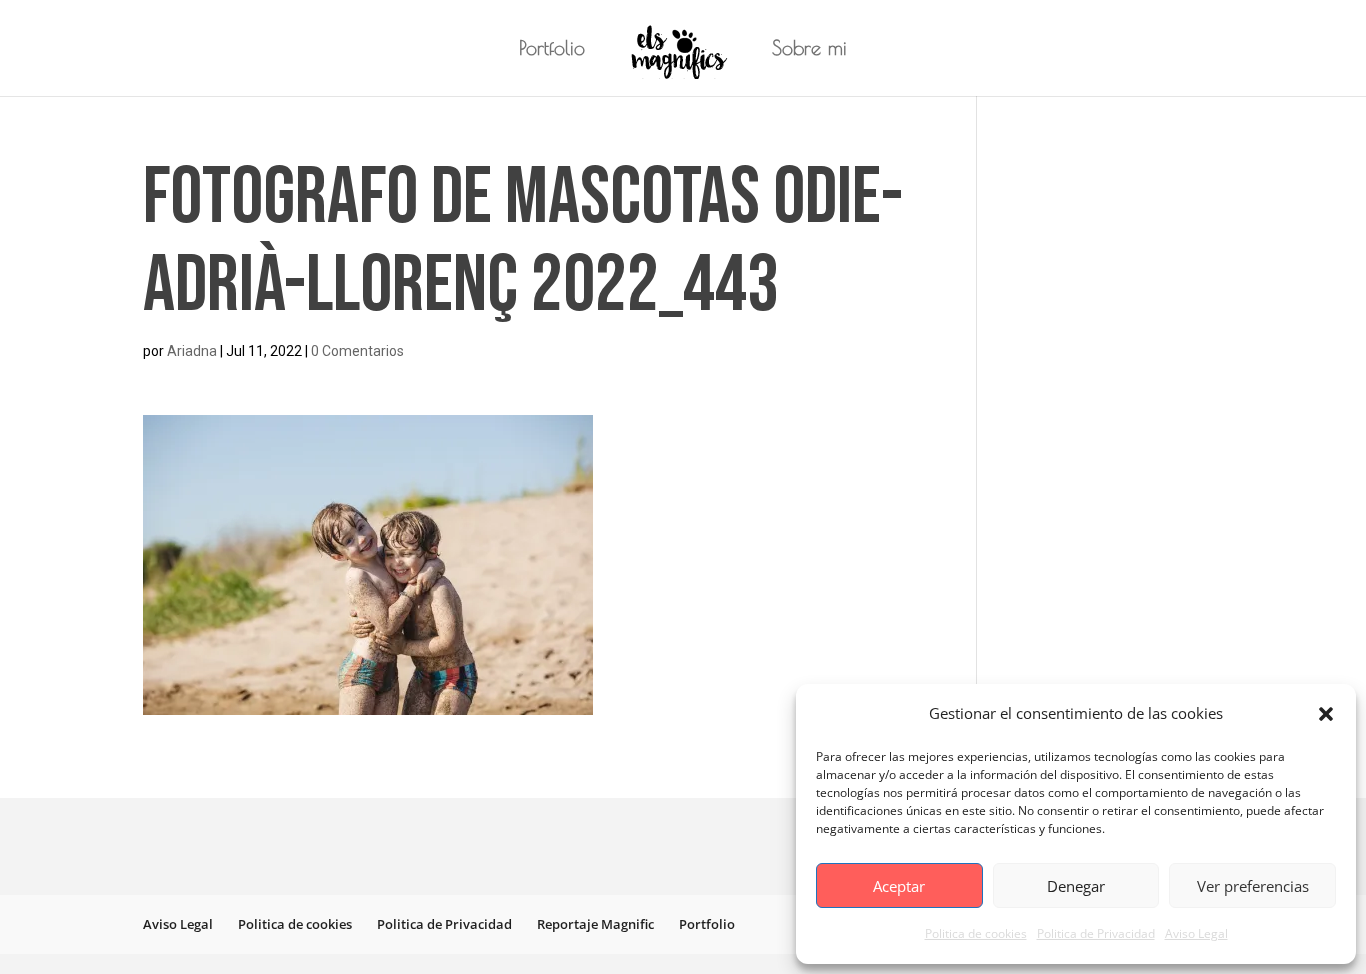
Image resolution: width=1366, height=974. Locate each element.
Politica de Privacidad (1096, 933)
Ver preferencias (1253, 886)
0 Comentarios (357, 351)
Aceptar (899, 886)
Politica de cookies (976, 933)
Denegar (1076, 886)
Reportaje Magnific (595, 924)
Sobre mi (809, 50)
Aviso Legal (1196, 933)
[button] (1326, 714)
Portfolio (552, 50)
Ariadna (192, 351)
